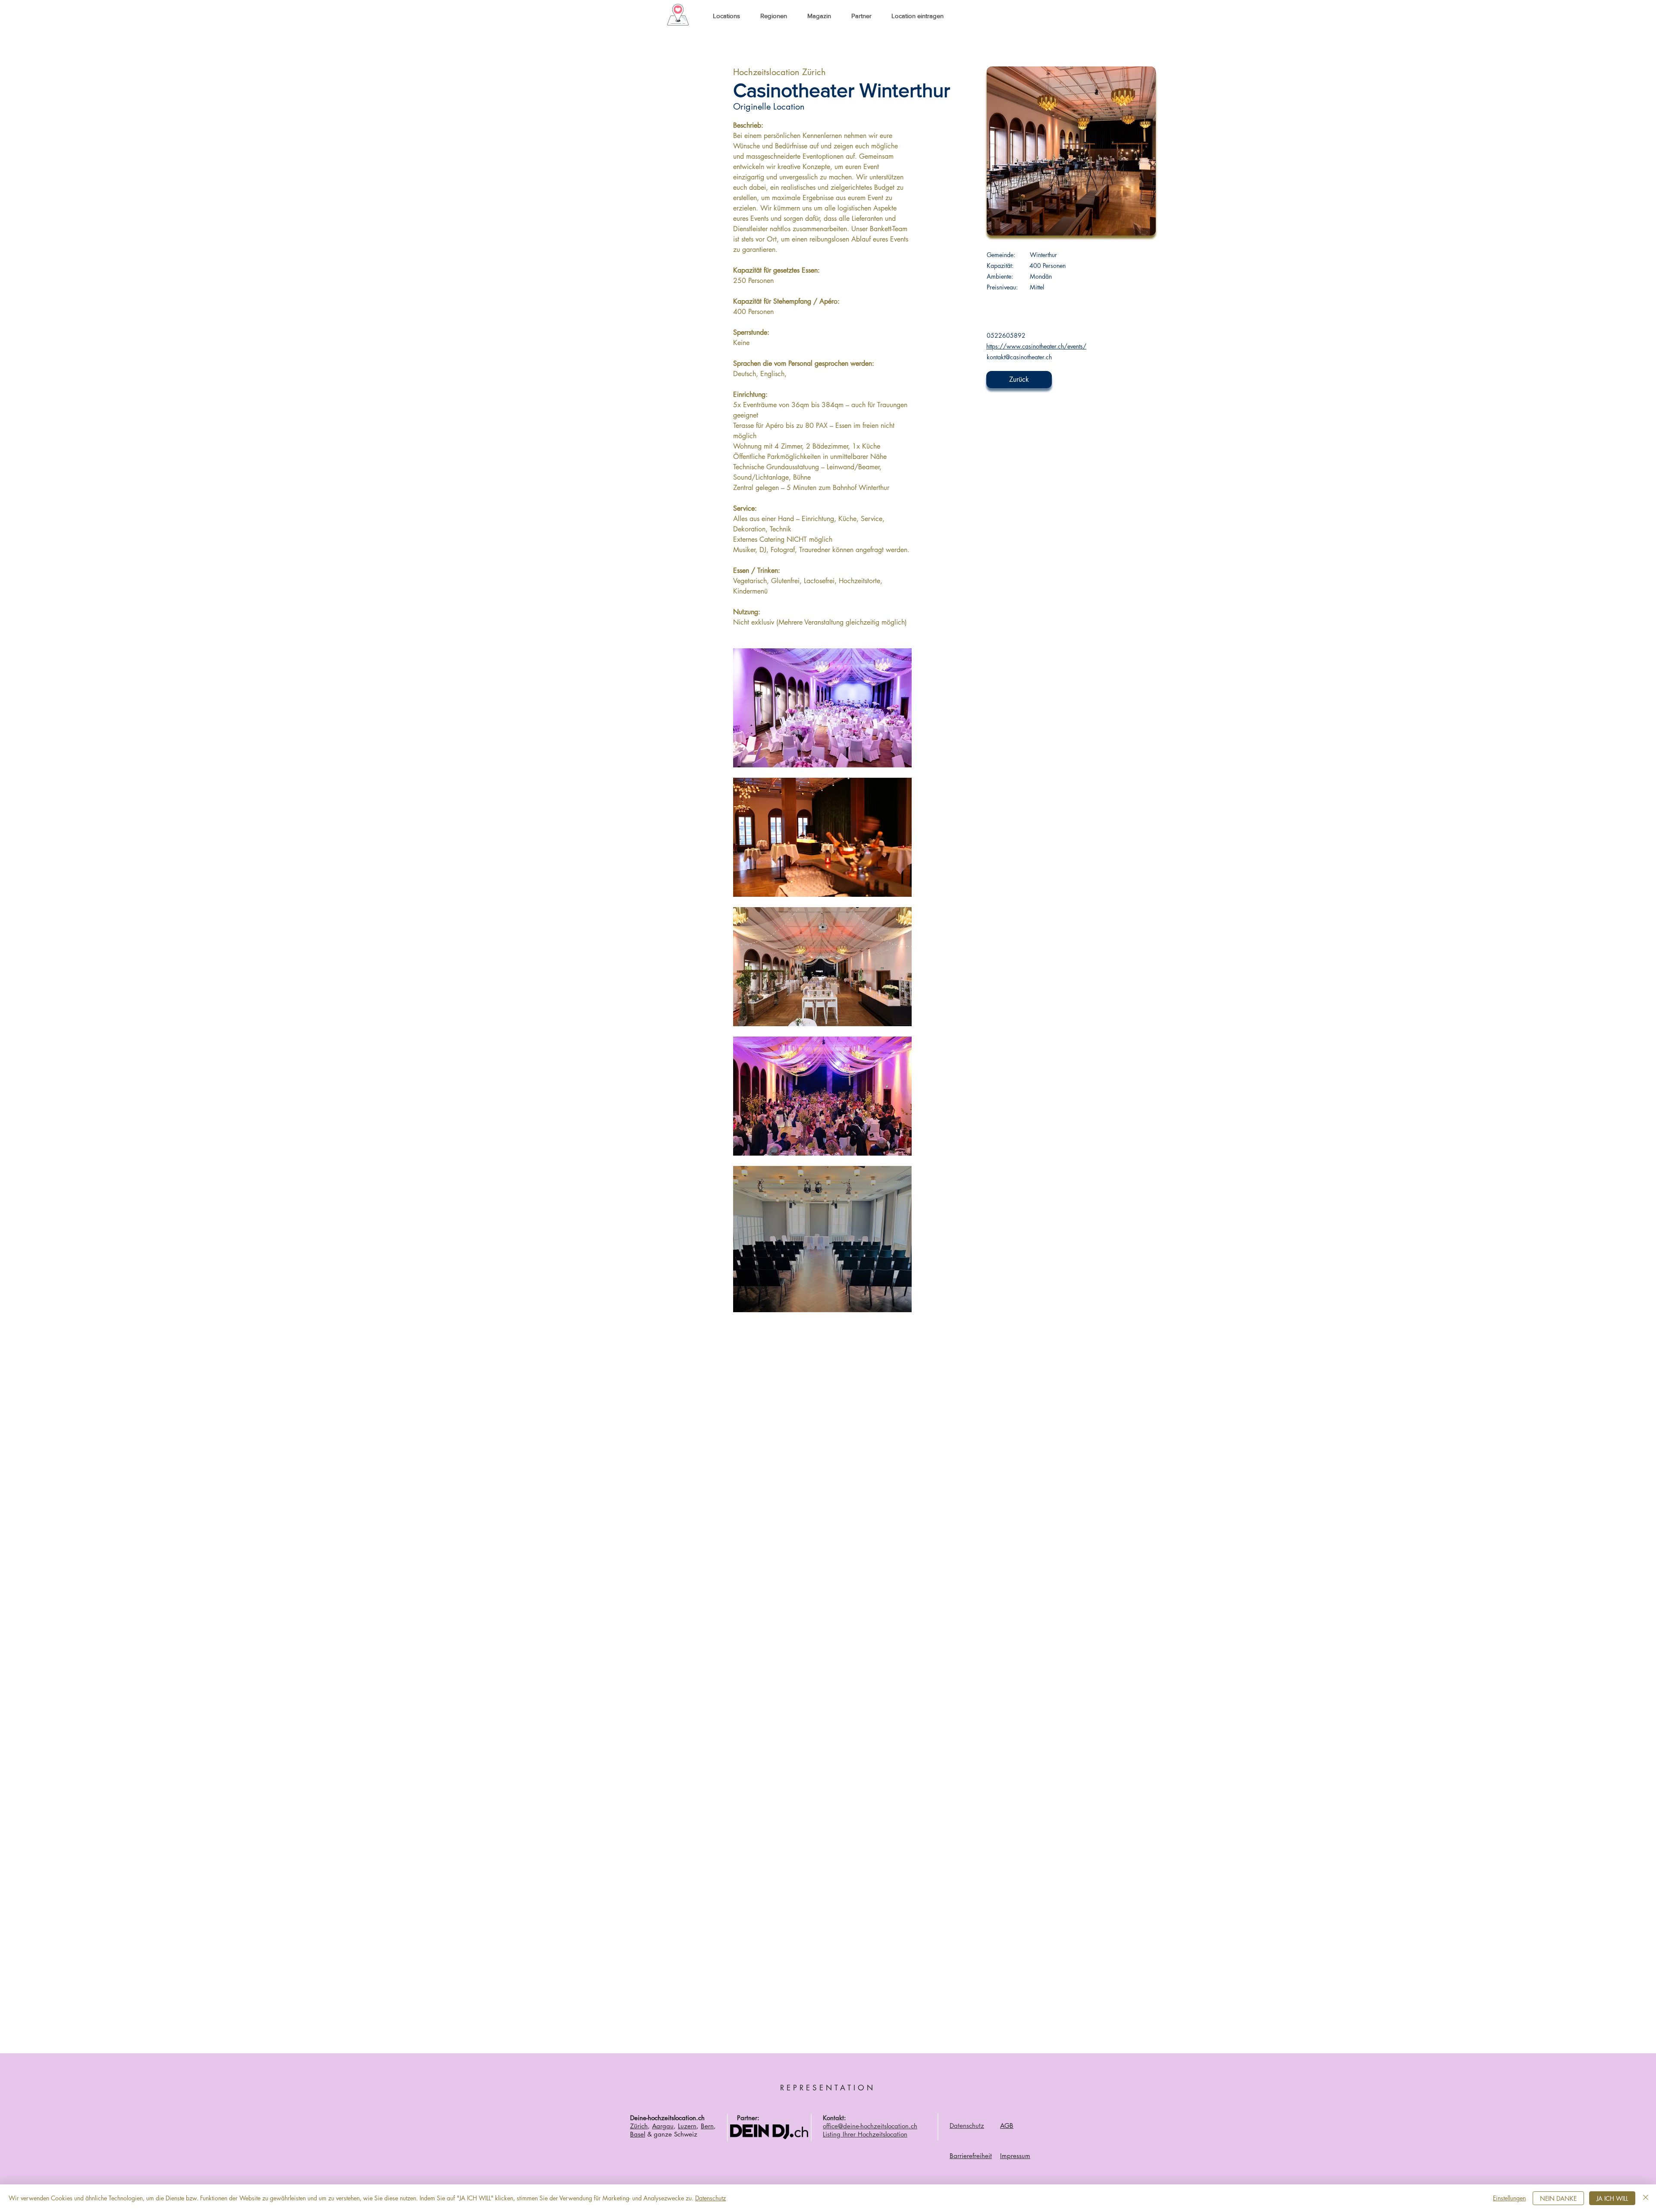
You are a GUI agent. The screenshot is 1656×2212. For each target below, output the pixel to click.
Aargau (663, 2126)
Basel (638, 2134)
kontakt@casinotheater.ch (1019, 357)
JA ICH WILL (1612, 2198)
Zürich (639, 2126)
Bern (707, 2126)
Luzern (687, 2126)
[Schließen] (1646, 2198)
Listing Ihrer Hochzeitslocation (865, 2134)
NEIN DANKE (1558, 2198)
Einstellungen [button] (1509, 2198)
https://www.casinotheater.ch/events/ (1036, 346)
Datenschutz (710, 2198)
